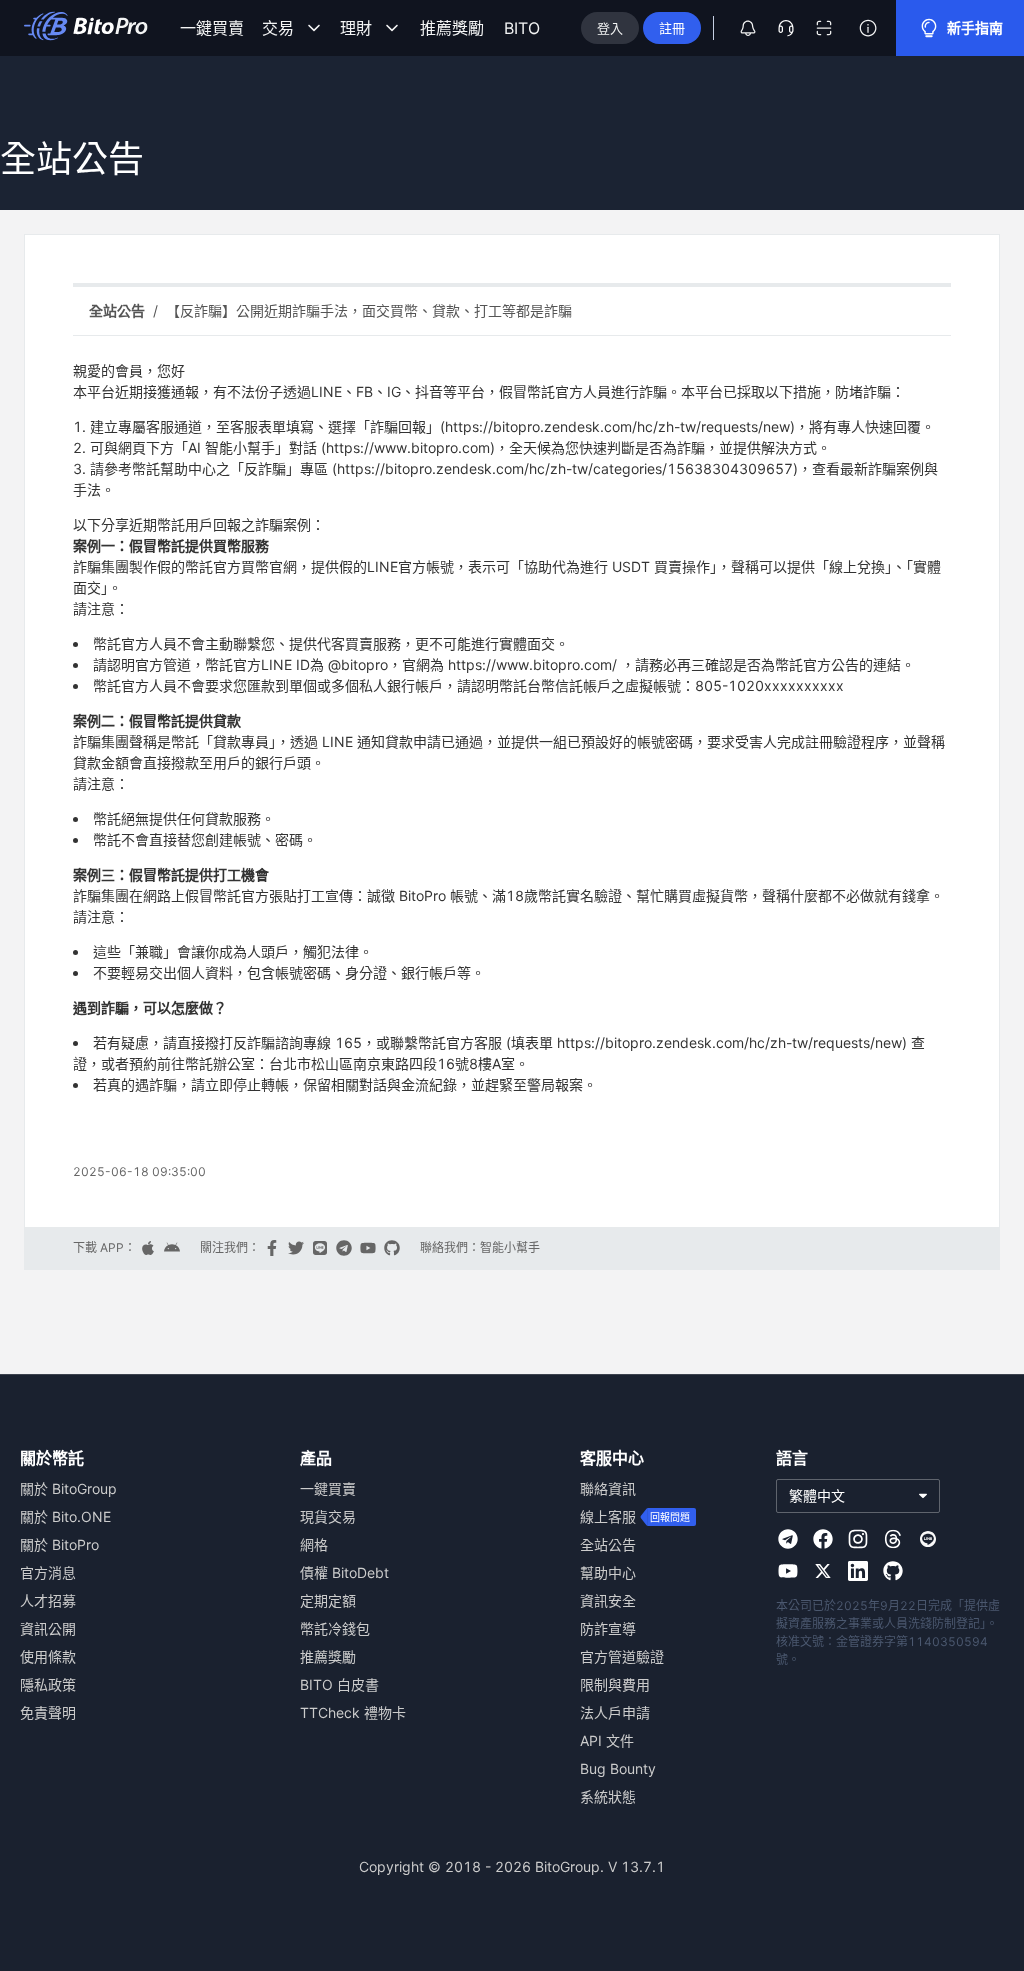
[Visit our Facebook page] (823, 1539)
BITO (522, 28)
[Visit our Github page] (893, 1571)
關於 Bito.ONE (65, 1516)
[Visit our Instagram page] (858, 1539)
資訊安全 (608, 1600)
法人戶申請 (615, 1712)
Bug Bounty (618, 1768)
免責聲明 (48, 1712)
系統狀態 (608, 1796)
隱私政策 (48, 1684)
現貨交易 (328, 1516)
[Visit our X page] (823, 1571)
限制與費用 (615, 1684)
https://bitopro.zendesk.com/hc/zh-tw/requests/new (617, 426)
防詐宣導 (608, 1628)
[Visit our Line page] (928, 1539)
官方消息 (48, 1572)
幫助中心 (608, 1572)
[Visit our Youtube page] (788, 1571)
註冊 (672, 28)
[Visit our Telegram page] (788, 1539)
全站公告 (608, 1544)
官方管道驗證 (622, 1656)
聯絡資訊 (608, 1488)
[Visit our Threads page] (893, 1539)
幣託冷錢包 (335, 1628)
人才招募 (48, 1600)
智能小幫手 (510, 1248)
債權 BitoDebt (344, 1572)
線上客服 (608, 1516)
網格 (314, 1544)
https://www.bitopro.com (408, 447)
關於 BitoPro (59, 1544)
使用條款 (48, 1656)
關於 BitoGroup (68, 1488)
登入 (610, 28)
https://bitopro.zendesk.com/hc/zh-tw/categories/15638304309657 (565, 468)
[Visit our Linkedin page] (858, 1571)
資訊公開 (48, 1628)
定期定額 (328, 1600)
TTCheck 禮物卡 (353, 1712)
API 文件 (607, 1740)
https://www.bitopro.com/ (532, 664)
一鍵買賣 (212, 28)
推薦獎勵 (452, 28)
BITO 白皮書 (339, 1684)
